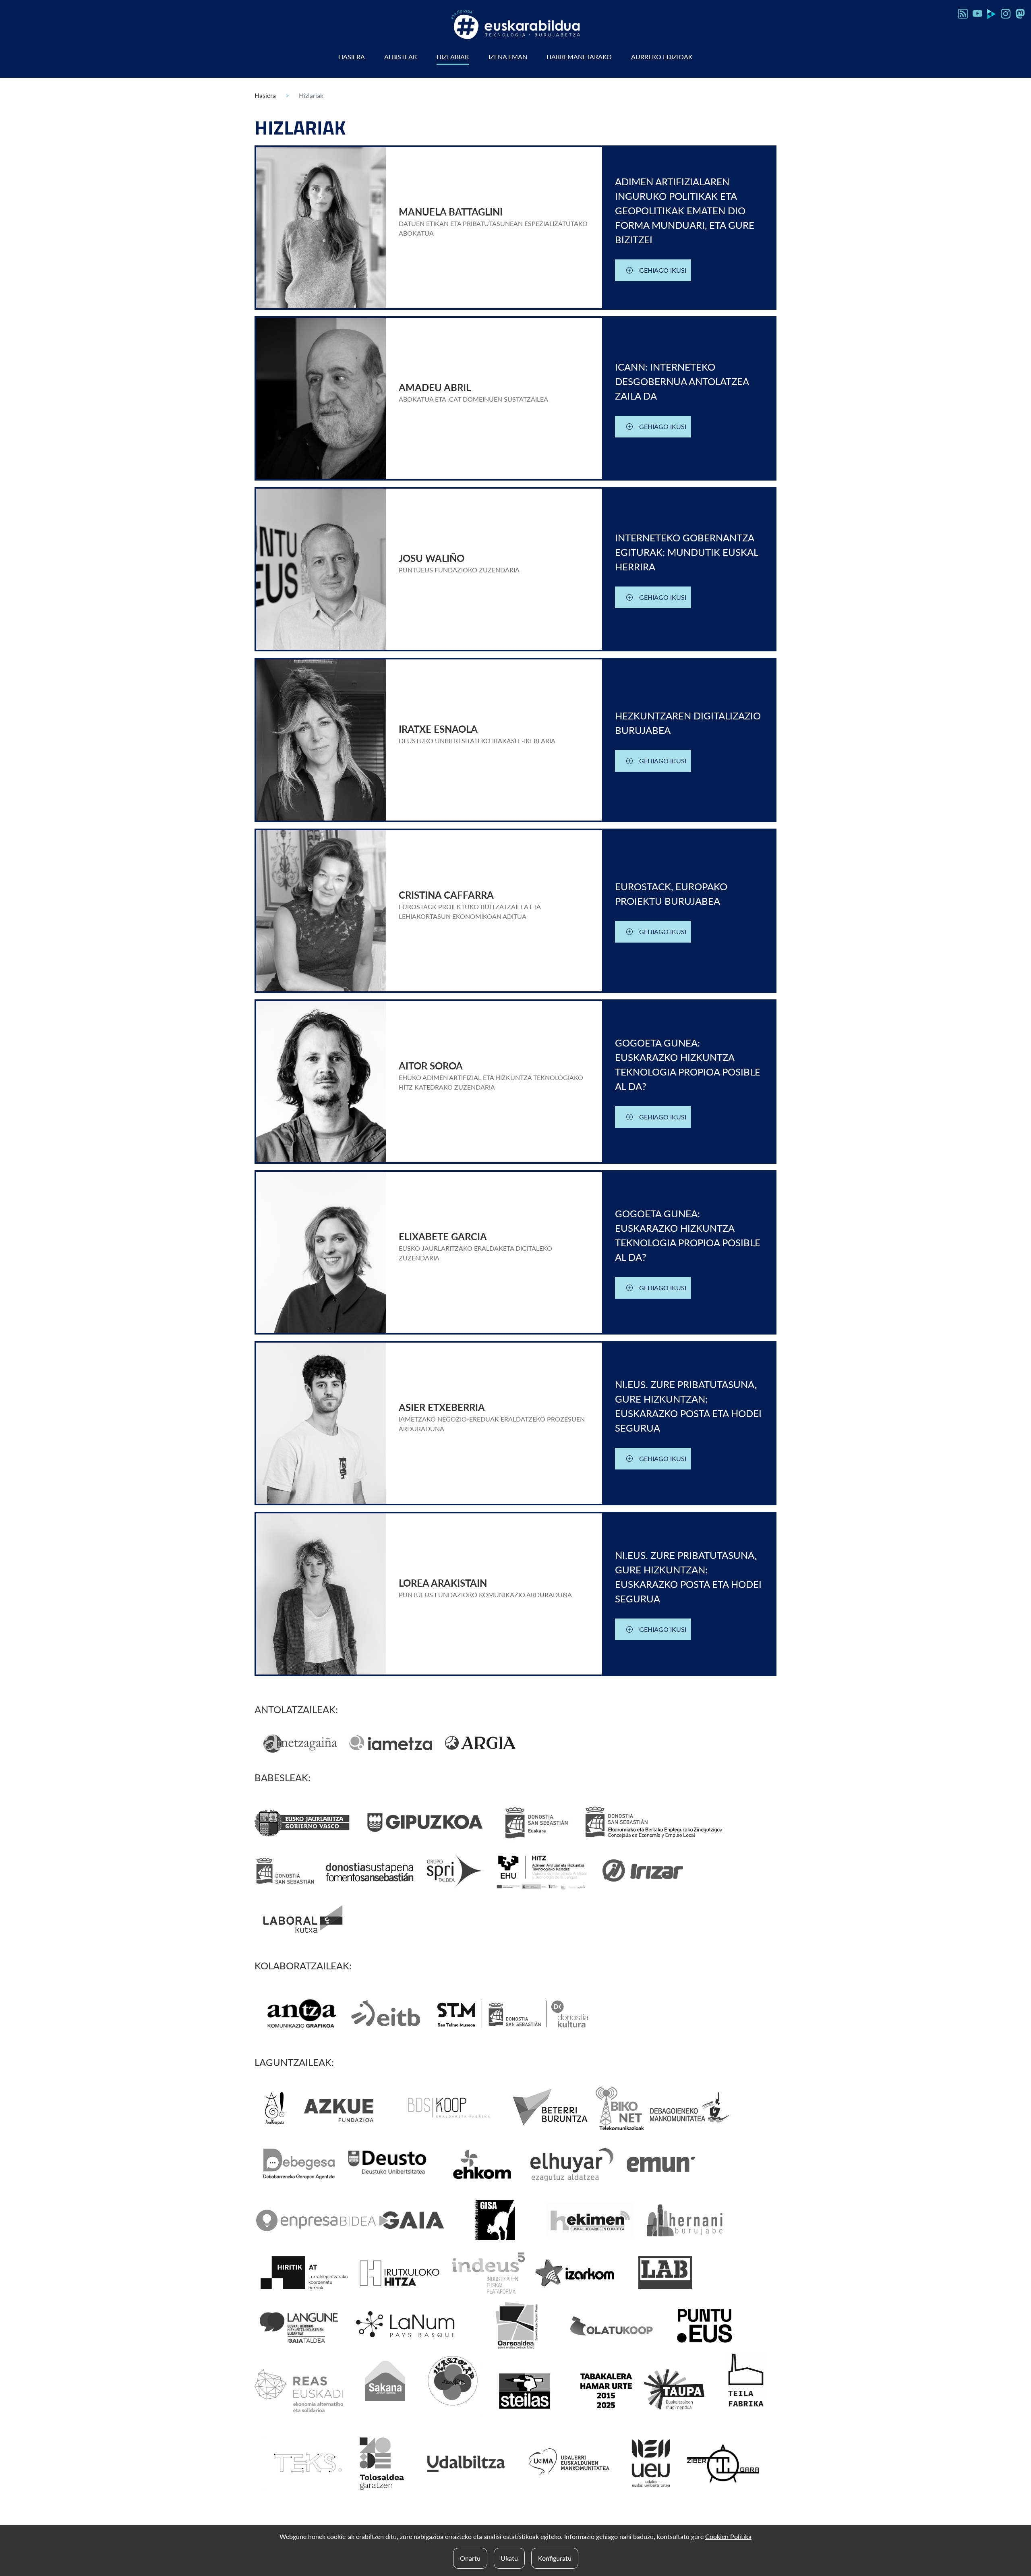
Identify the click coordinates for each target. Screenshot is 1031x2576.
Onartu (470, 2558)
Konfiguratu (555, 2558)
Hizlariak (453, 57)
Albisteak (401, 57)
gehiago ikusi (663, 270)
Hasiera (352, 57)
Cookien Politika (728, 2536)
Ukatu (509, 2558)
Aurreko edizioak (662, 57)
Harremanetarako (579, 57)
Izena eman (508, 57)
